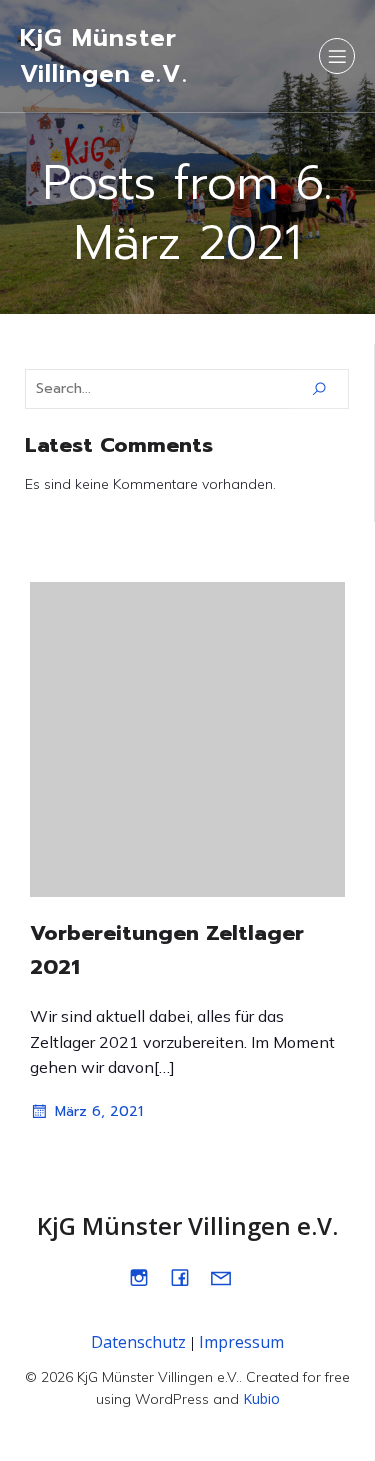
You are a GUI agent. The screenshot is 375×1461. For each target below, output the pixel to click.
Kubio (261, 1398)
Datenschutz (138, 1342)
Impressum (241, 1342)
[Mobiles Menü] (337, 56)
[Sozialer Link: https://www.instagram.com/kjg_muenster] (146, 1277)
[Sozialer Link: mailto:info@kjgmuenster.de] (228, 1277)
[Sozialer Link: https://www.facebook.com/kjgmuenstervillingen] (187, 1277)
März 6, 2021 (99, 1111)
